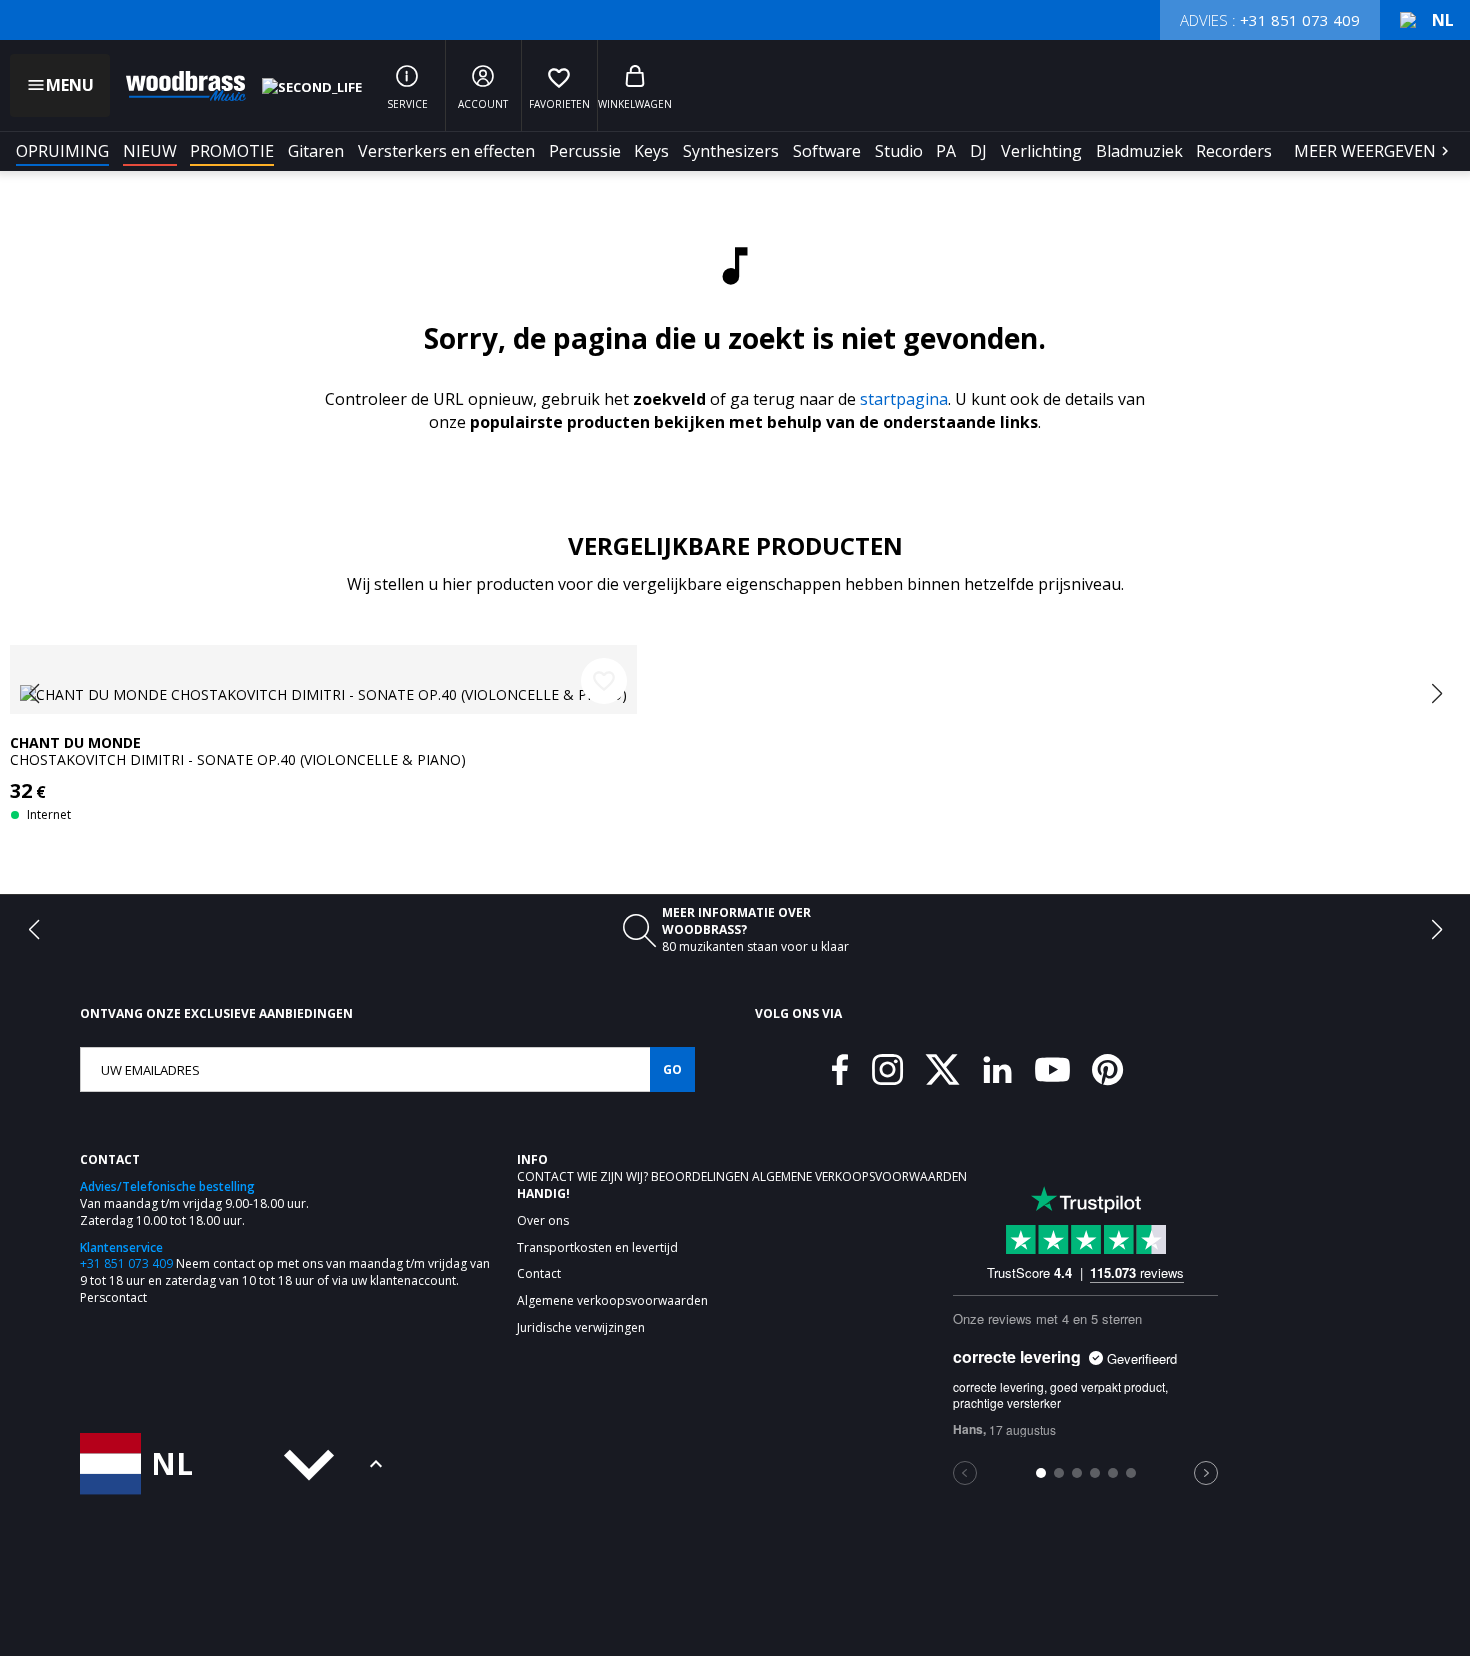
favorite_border (604, 681)
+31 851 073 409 (126, 1263)
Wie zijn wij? (614, 1176)
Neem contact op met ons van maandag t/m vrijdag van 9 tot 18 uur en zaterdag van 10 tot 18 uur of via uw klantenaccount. (285, 1272)
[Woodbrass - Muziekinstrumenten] (176, 86)
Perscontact (113, 1297)
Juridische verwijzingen (581, 1328)
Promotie (232, 151)
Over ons (543, 1221)
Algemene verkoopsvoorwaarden (859, 1176)
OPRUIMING (62, 151)
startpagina (904, 399)
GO (672, 1069)
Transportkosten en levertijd (597, 1248)
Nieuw (150, 151)
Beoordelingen (701, 1176)
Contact (547, 1176)
